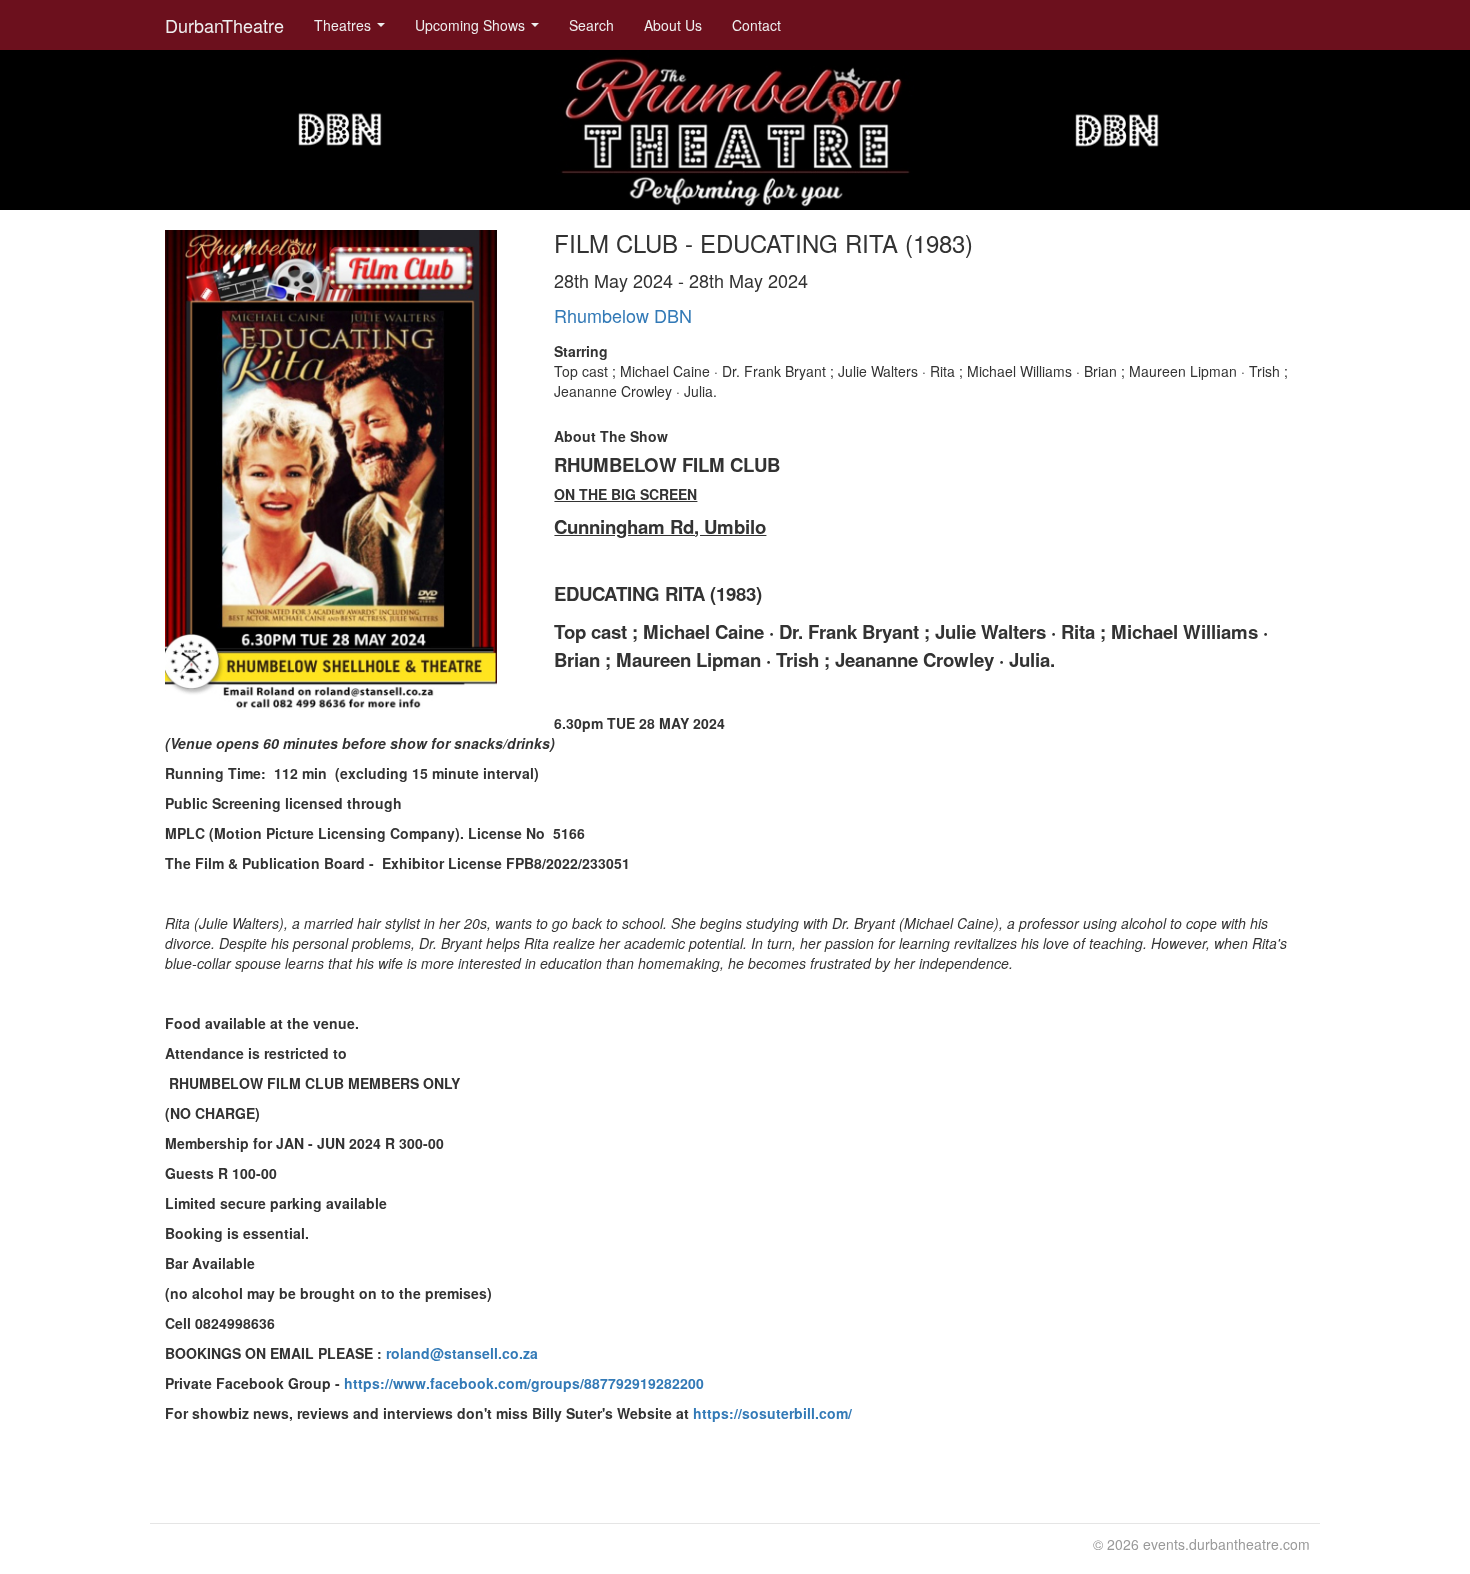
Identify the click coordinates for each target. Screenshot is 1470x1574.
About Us (673, 25)
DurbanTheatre (224, 25)
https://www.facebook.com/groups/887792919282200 (524, 1383)
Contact (756, 25)
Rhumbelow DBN (623, 315)
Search (591, 25)
